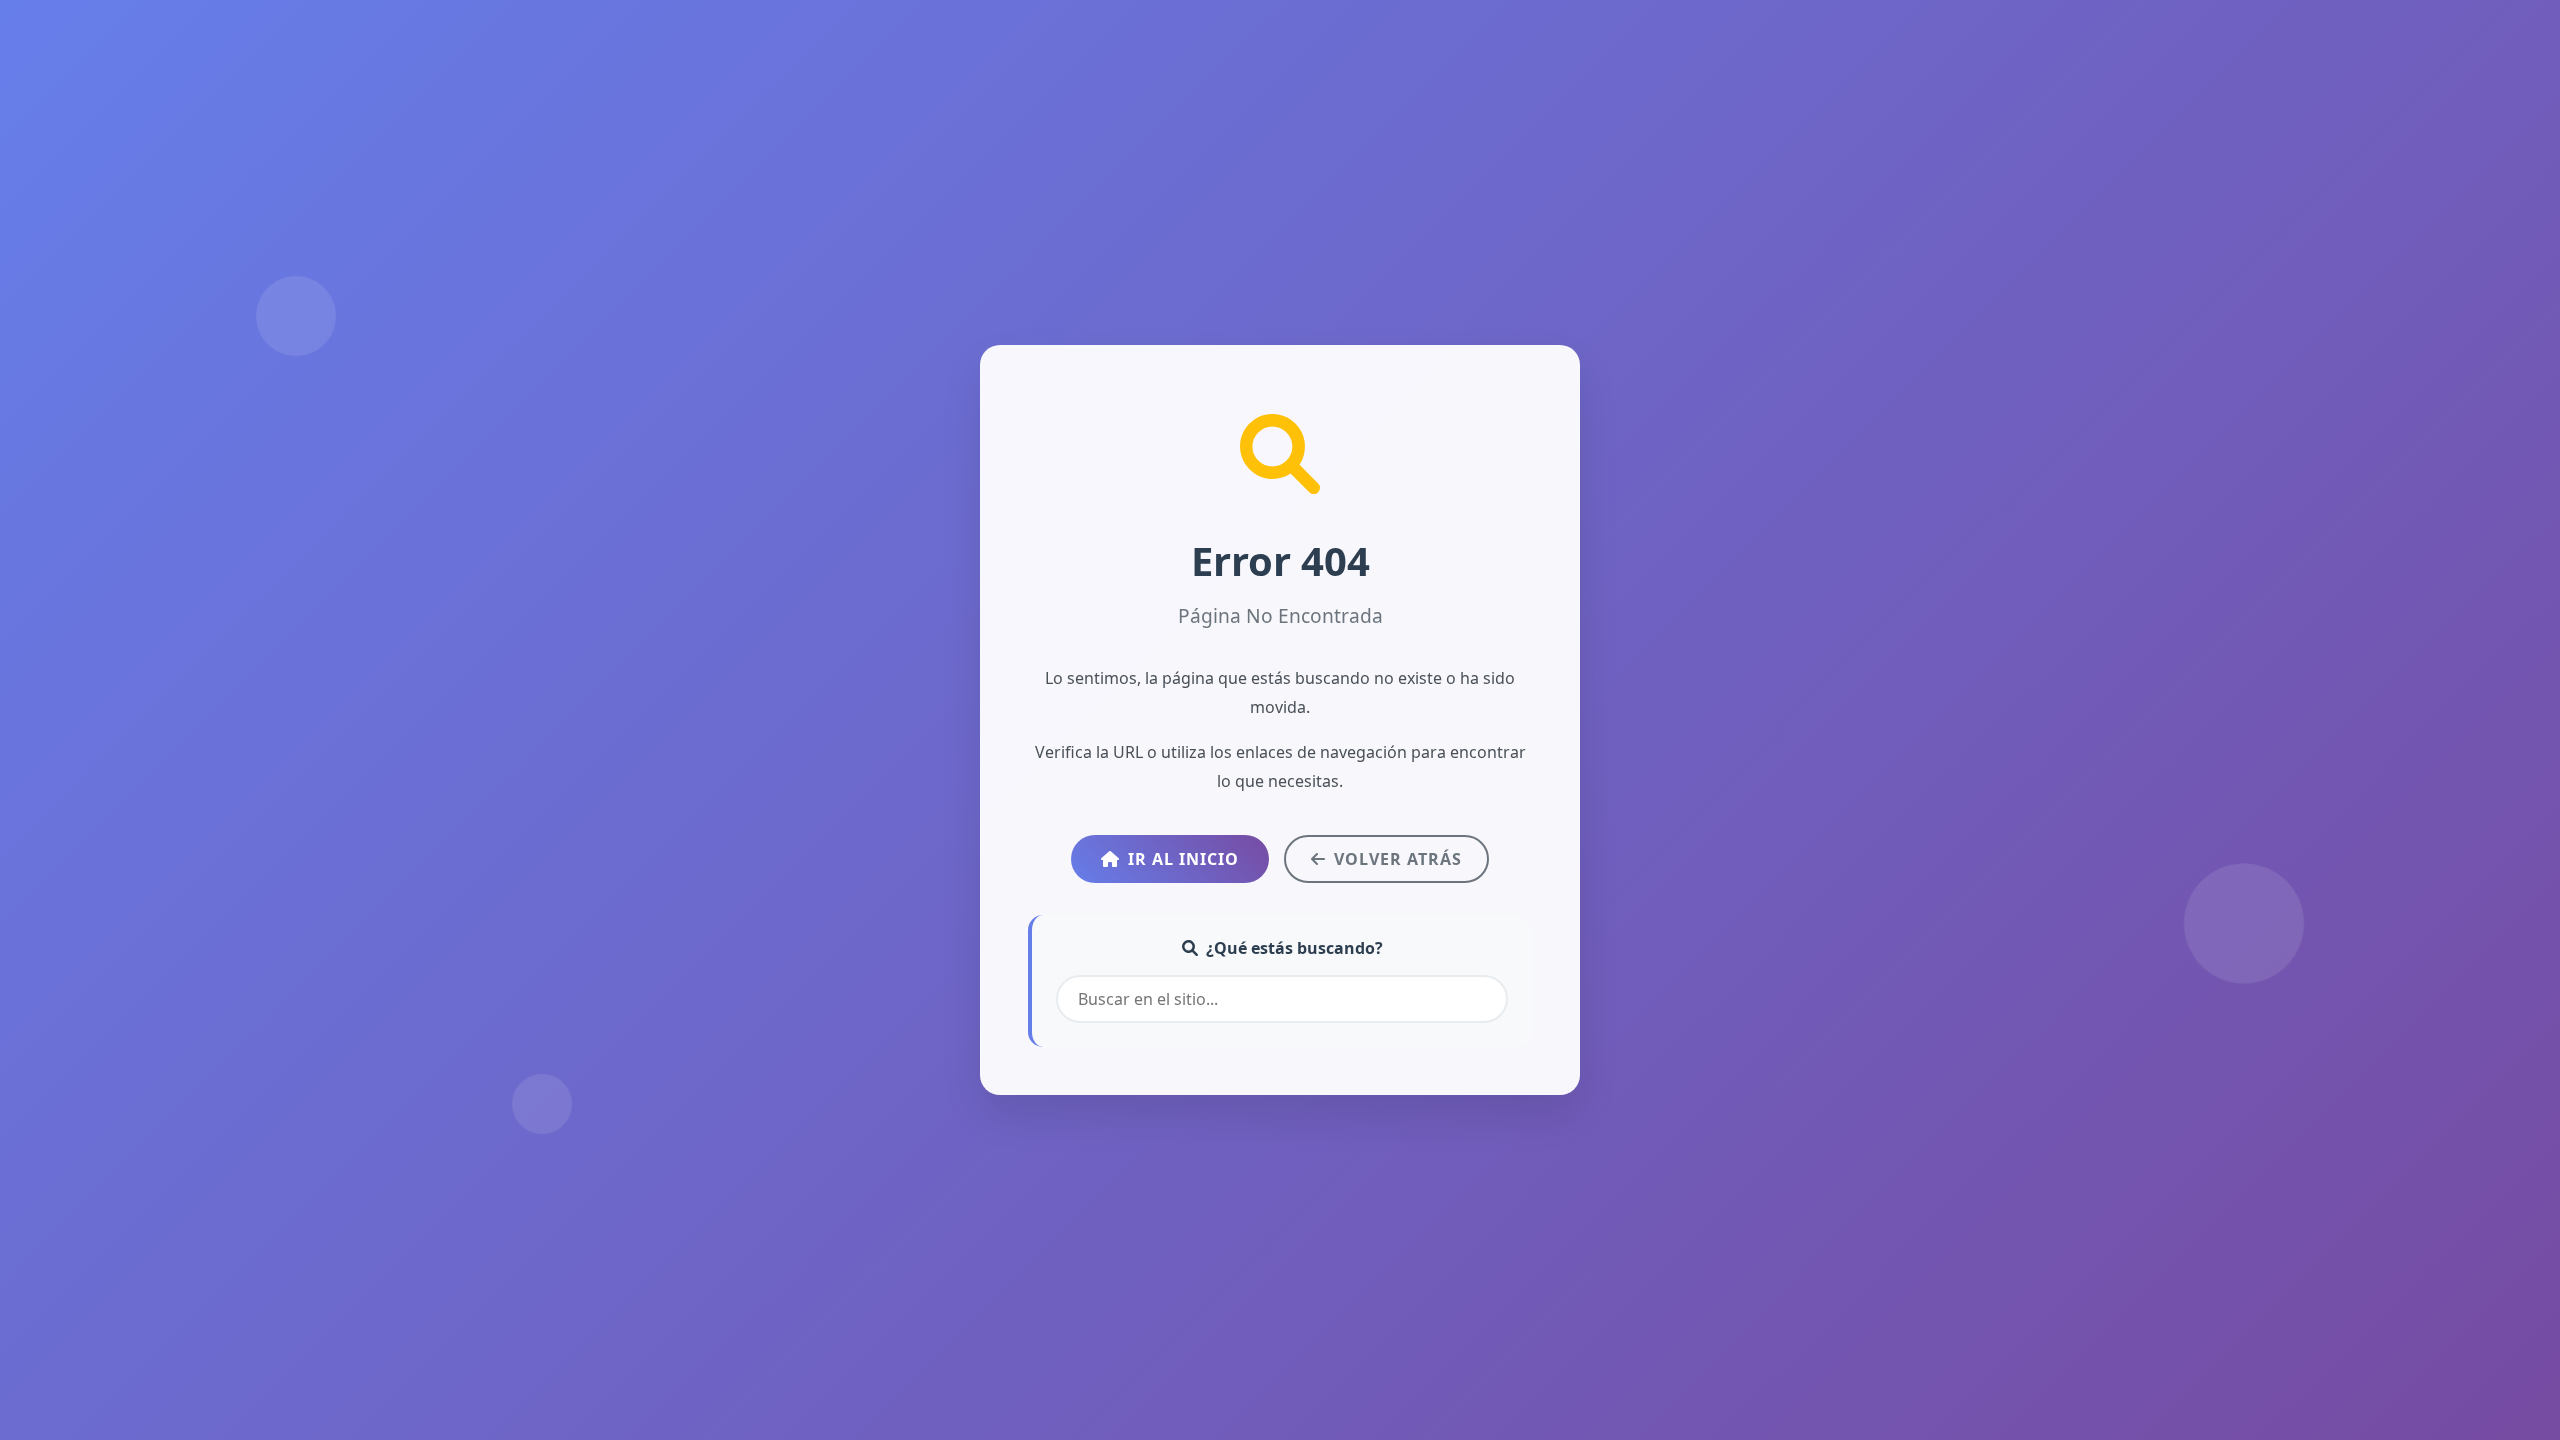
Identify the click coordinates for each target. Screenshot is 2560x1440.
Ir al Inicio (1183, 859)
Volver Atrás (1398, 859)
